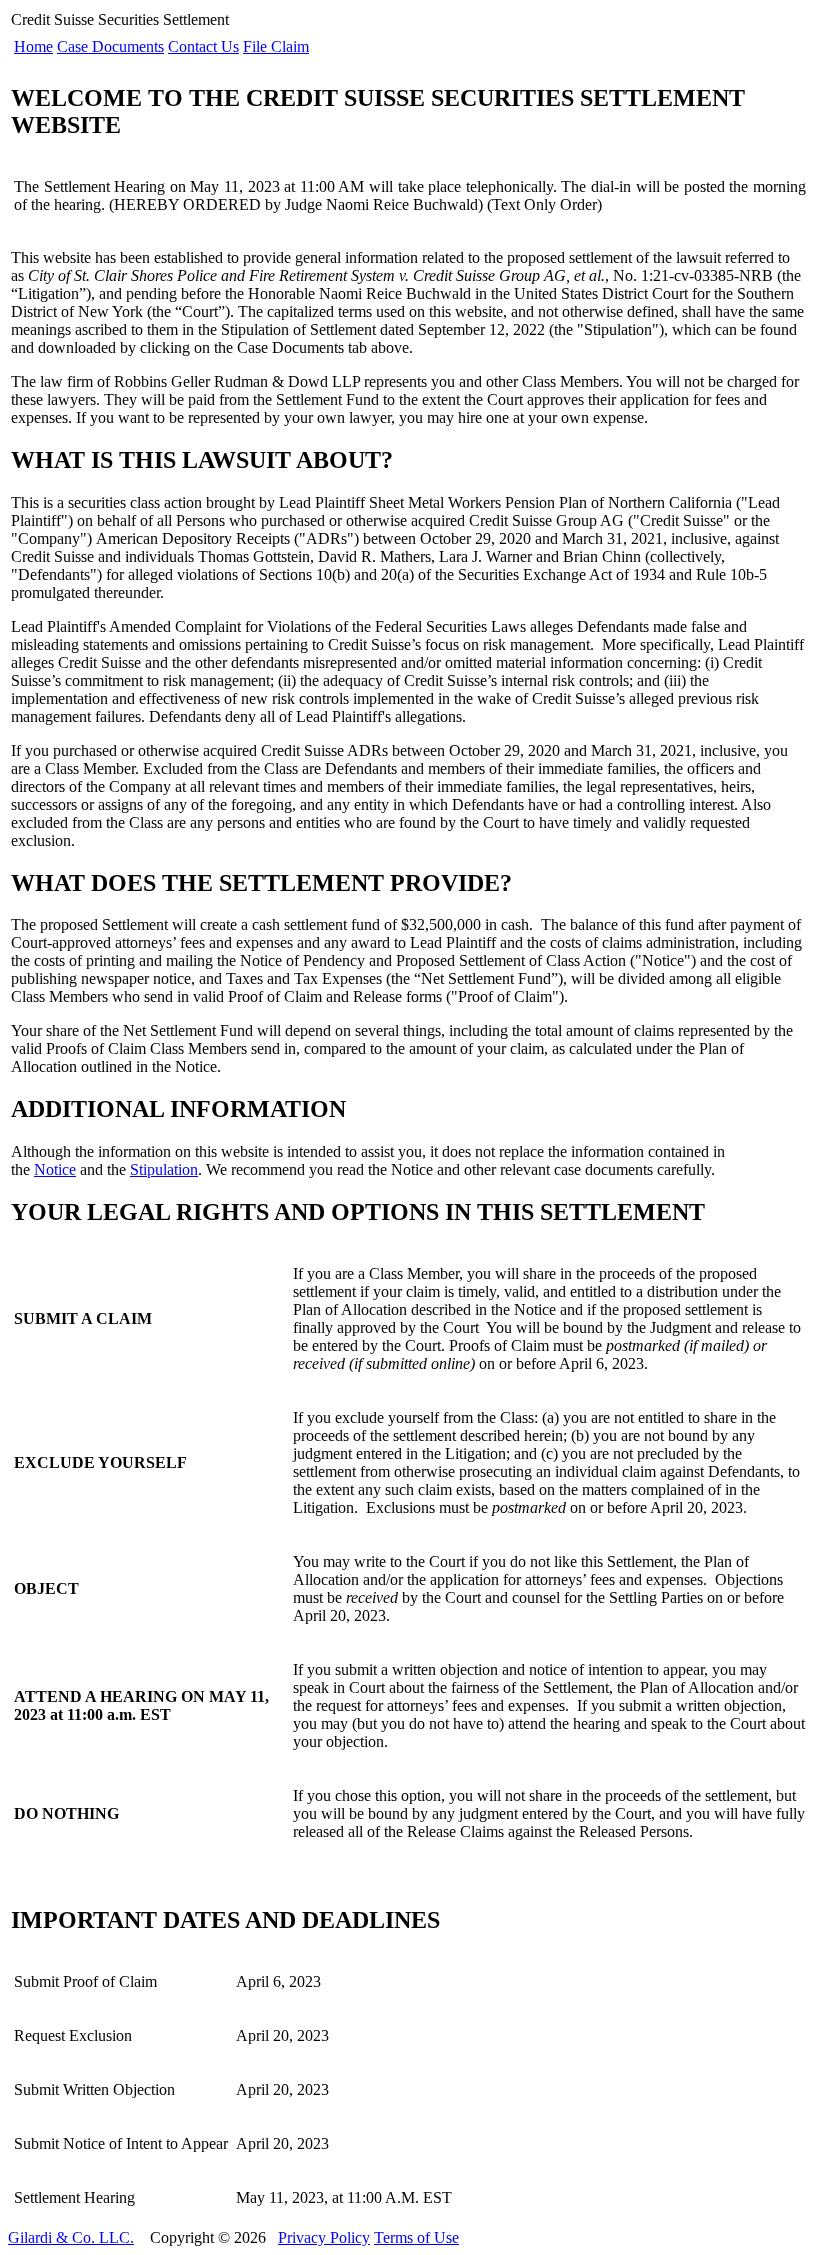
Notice (55, 1169)
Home (33, 46)
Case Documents (110, 46)
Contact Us (203, 46)
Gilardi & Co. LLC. (71, 2237)
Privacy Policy (324, 2237)
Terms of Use (416, 2237)
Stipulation (164, 1169)
